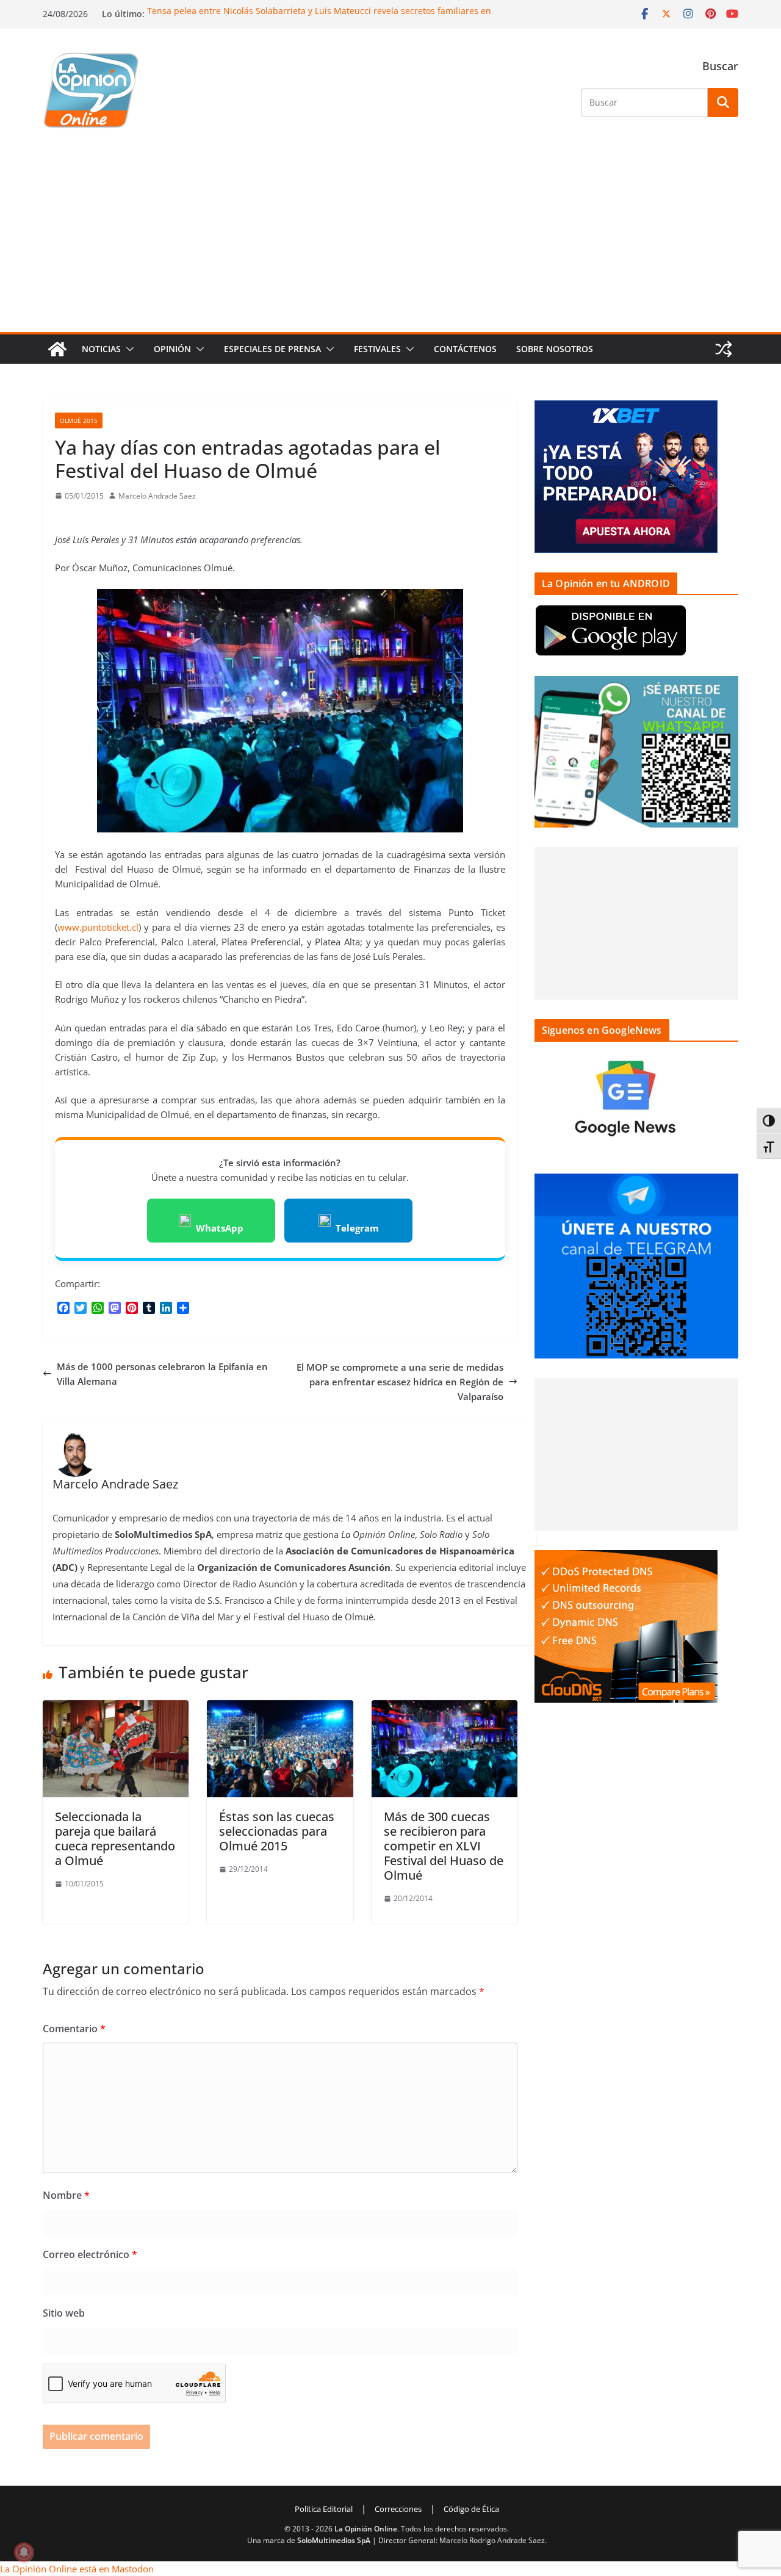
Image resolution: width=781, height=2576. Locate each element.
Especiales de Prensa (272, 349)
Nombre (66, 2195)
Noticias (101, 349)
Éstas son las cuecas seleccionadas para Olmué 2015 (277, 1831)
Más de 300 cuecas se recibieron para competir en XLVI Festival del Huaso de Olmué (444, 1846)
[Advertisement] (390, 240)
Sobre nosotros (555, 349)
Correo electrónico (90, 2254)
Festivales (377, 349)
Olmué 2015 (79, 420)
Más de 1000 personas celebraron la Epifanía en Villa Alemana (162, 1374)
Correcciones (398, 2509)
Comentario (74, 2029)
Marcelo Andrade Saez (157, 496)
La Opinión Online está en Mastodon (77, 2569)
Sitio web (64, 2313)
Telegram (357, 1228)
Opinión (172, 349)
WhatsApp (220, 1228)
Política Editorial (324, 2509)
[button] (128, 349)
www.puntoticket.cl (98, 927)
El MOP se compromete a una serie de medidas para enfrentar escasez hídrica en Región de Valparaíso (400, 1382)
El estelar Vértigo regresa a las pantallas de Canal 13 (254, 9)
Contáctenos (465, 349)
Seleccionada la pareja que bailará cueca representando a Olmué (115, 1838)
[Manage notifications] (24, 2552)
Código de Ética (471, 2509)
